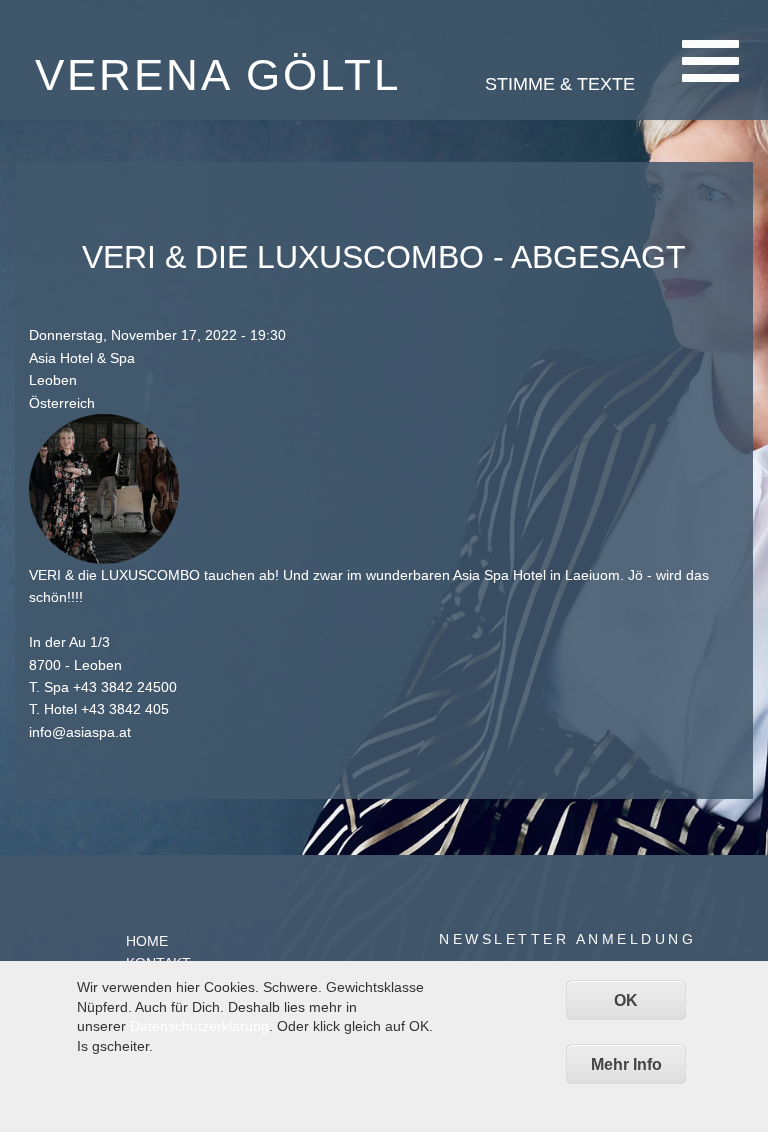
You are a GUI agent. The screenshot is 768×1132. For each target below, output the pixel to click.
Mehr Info (626, 1064)
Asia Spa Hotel (499, 575)
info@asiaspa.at (80, 732)
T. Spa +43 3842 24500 (103, 687)
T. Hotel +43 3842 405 (99, 709)
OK (626, 1000)
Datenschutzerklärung (199, 1026)
